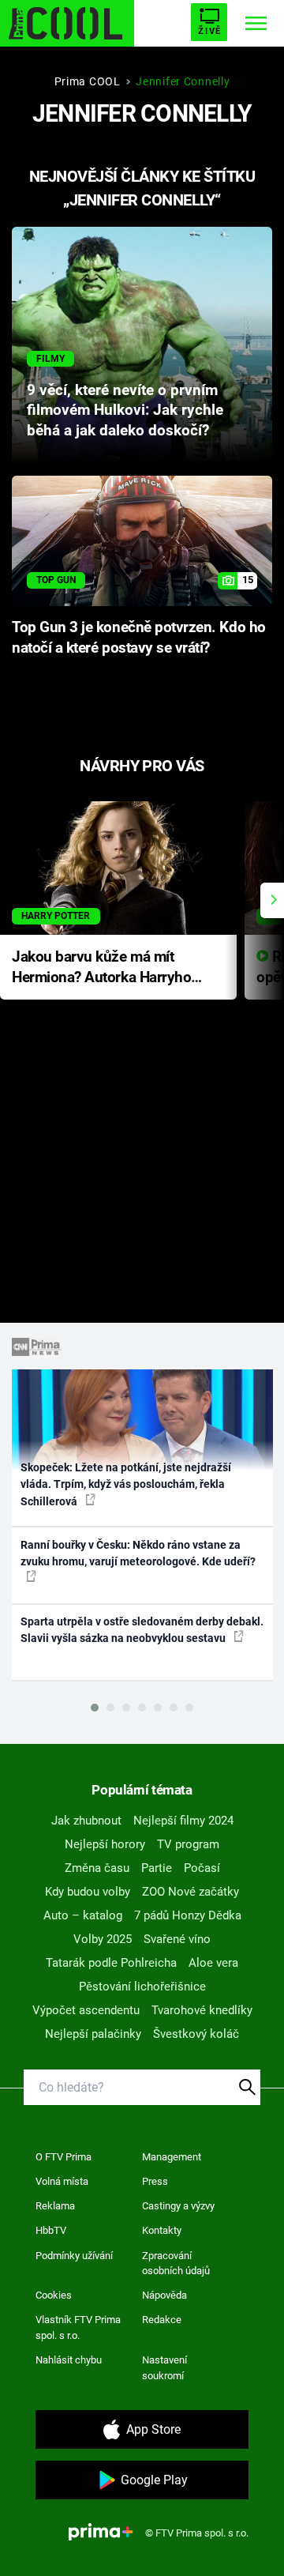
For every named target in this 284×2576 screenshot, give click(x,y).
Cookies (54, 2295)
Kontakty (162, 2230)
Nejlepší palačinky (93, 2034)
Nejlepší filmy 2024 (183, 1821)
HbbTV (51, 2230)
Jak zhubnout (86, 1821)
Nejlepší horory (105, 1844)
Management (172, 2157)
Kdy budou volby (88, 1892)
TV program (188, 1844)
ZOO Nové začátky (191, 1892)
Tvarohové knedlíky (202, 2010)
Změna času (97, 1868)
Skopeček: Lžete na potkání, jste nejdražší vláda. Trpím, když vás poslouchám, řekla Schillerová (126, 1484)
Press (155, 2181)
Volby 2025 (103, 1939)
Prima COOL (88, 81)
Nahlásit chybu (69, 2360)
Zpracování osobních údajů (176, 2263)
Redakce (162, 2320)
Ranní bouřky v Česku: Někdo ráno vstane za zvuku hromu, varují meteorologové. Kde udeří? (138, 1553)
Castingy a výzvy (178, 2206)
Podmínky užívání (74, 2256)
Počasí (202, 1868)
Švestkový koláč (196, 2034)
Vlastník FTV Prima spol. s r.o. (78, 2327)
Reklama (55, 2206)
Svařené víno (177, 1939)
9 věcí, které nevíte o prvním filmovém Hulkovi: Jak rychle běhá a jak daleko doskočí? (125, 411)
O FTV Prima (64, 2157)
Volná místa (62, 2181)
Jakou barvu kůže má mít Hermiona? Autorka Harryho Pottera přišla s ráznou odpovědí (101, 968)
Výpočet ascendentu (86, 2010)
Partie (157, 1868)
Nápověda (164, 2295)
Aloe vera (213, 1963)
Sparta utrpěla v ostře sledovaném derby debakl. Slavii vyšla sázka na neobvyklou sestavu (142, 1630)
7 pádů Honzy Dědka (188, 1915)
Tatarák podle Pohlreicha (111, 1963)
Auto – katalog (83, 1915)
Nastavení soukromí (164, 2368)
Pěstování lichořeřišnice (142, 1987)
